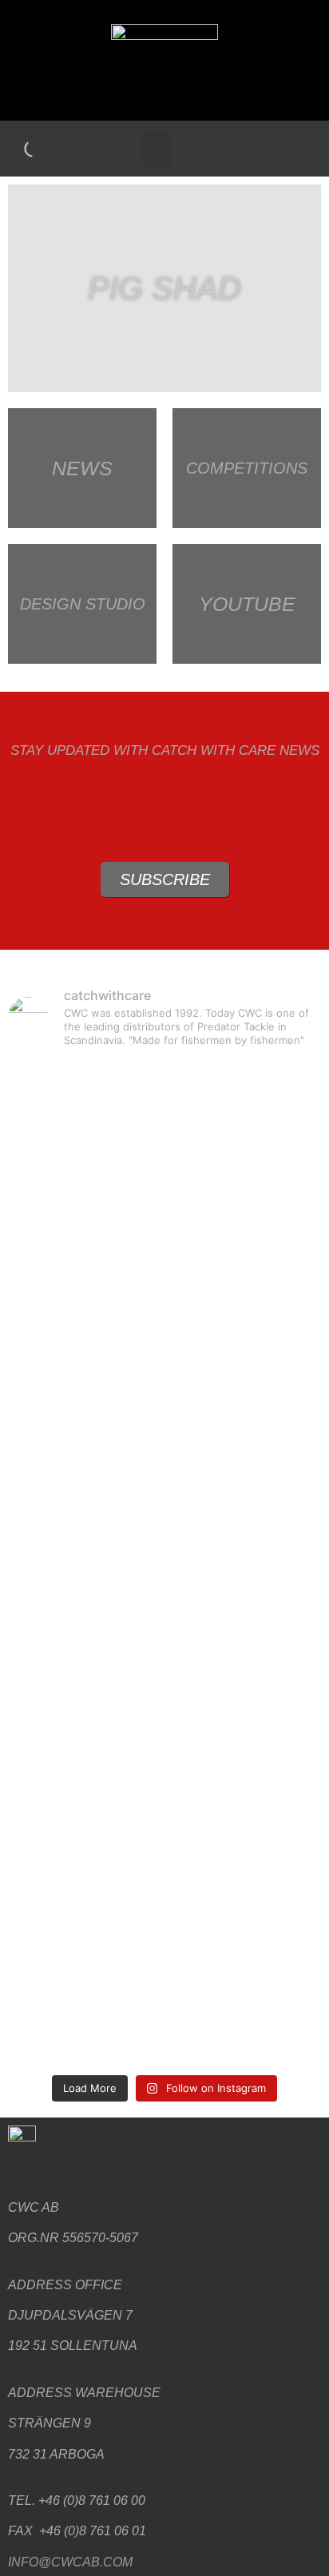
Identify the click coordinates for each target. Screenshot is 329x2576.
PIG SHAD (164, 288)
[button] (157, 149)
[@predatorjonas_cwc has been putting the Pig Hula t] (164, 1900)
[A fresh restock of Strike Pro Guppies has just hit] (164, 1522)
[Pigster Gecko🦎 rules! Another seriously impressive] (164, 1105)
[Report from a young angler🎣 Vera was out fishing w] (164, 1408)
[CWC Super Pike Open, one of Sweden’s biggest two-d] (164, 1247)
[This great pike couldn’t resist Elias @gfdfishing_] (164, 1816)
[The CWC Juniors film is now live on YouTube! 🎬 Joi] (164, 2004)
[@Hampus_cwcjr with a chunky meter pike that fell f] (164, 1673)
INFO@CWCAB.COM (70, 2562)
